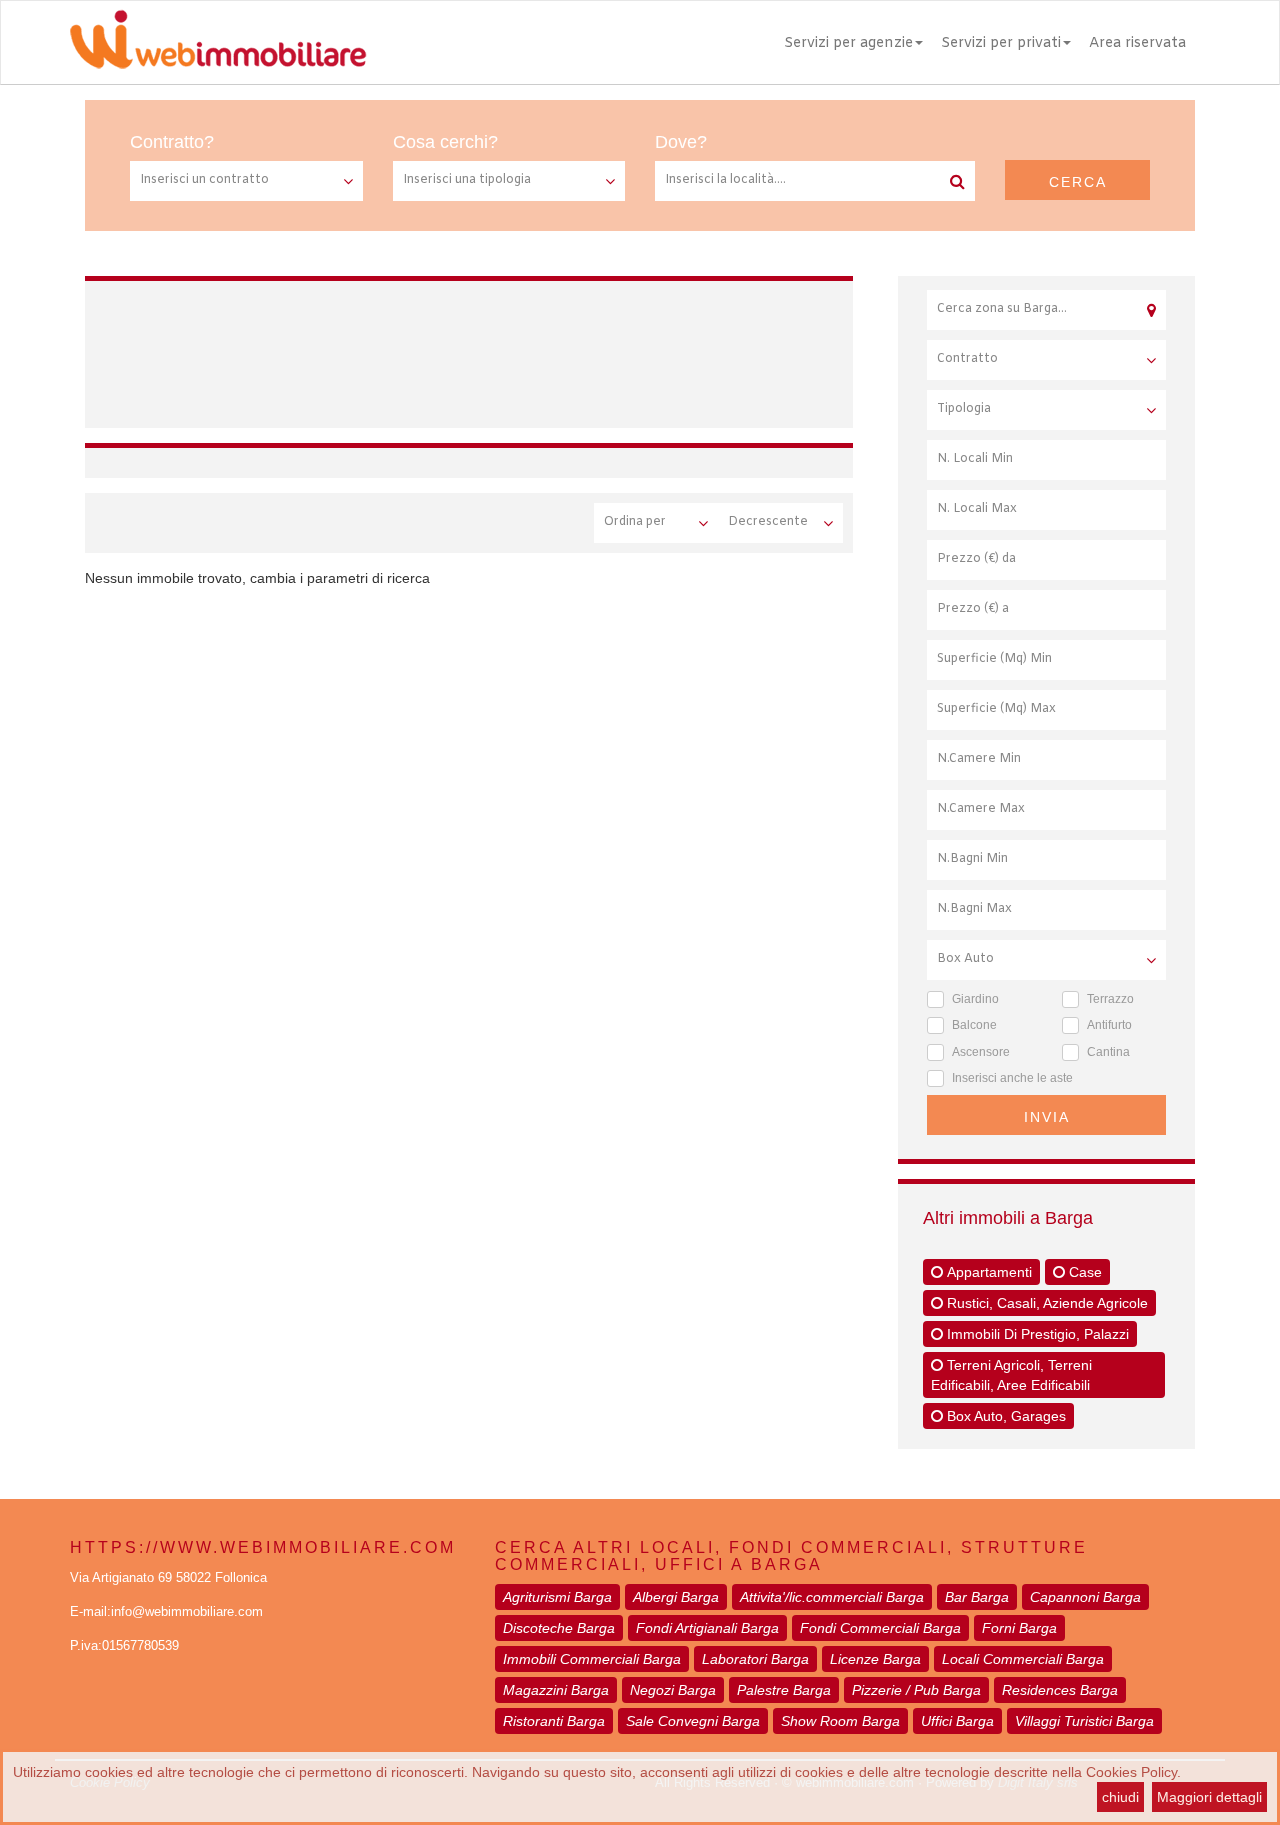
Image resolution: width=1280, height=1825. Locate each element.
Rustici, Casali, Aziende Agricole (1045, 1303)
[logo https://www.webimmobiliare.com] (220, 39)
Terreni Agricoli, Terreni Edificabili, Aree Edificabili (1011, 1375)
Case (1083, 1272)
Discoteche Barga (559, 1628)
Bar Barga (977, 1597)
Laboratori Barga (755, 1659)
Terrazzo (1110, 999)
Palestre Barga (784, 1690)
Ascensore (981, 1052)
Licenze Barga (875, 1659)
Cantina (1108, 1052)
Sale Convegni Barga (693, 1721)
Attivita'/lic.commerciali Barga (832, 1597)
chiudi (1120, 1797)
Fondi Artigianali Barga (707, 1628)
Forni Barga (1019, 1628)
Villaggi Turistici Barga (1084, 1721)
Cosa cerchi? (445, 142)
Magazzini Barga (556, 1690)
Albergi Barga (676, 1597)
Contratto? (172, 142)
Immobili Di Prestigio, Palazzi (1036, 1334)
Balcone (974, 1025)
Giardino (975, 999)
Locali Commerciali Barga (1023, 1659)
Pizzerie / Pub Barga (916, 1690)
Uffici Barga (957, 1721)
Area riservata (1137, 43)
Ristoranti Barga (554, 1721)
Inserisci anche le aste (1012, 1078)
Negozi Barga (673, 1690)
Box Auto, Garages (1004, 1416)
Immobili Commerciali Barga (592, 1659)
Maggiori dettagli (1209, 1797)
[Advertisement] (474, 351)
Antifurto (1109, 1025)
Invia (1047, 1117)
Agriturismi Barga (557, 1597)
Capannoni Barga (1085, 1597)
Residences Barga (1060, 1690)
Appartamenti (987, 1272)
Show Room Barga (840, 1721)
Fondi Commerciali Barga (880, 1628)
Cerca (1078, 182)
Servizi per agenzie (848, 43)
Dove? (681, 142)
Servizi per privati (1001, 43)
